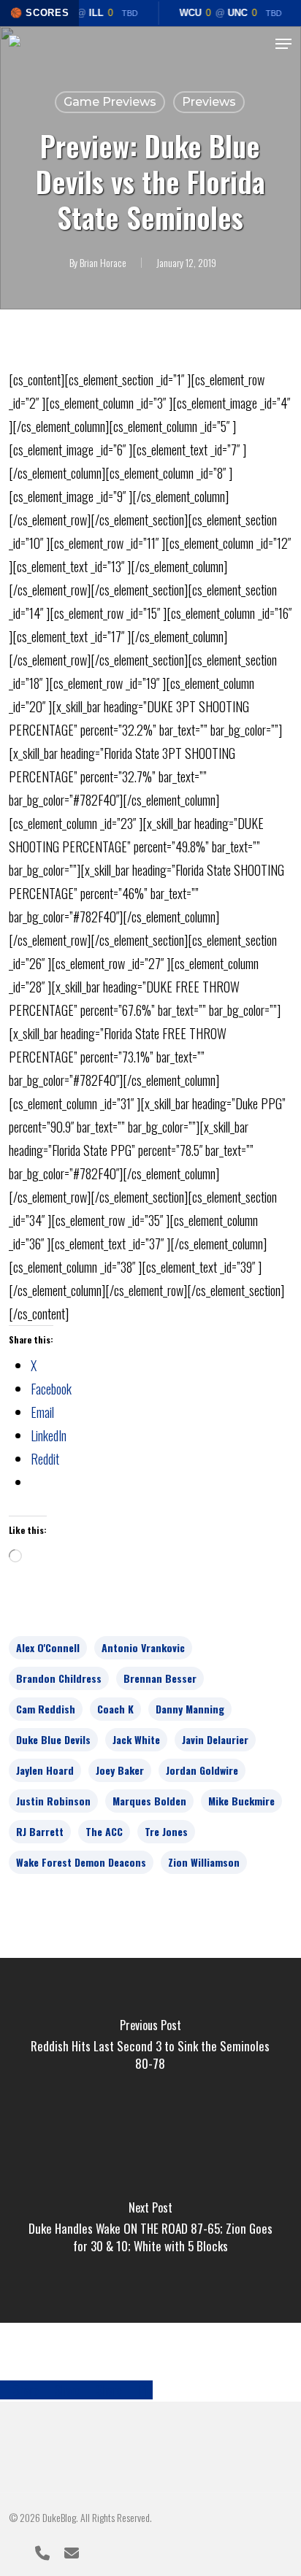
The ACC (104, 1831)
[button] (283, 44)
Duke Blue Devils (53, 1739)
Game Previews (110, 102)
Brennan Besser (160, 1678)
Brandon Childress (59, 1678)
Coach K (115, 1709)
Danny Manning (190, 1709)
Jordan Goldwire (202, 1770)
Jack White (136, 1739)
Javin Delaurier (215, 1739)
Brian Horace (103, 262)
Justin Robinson (53, 1801)
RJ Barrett (40, 1831)
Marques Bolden (149, 1801)
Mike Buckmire (241, 1801)
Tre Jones (166, 1831)
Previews (209, 102)
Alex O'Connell (48, 1647)
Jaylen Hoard (45, 1770)
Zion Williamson (204, 1862)
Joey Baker (120, 1770)
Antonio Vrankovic (143, 1647)
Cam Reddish (46, 1709)
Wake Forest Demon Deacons (81, 1862)
